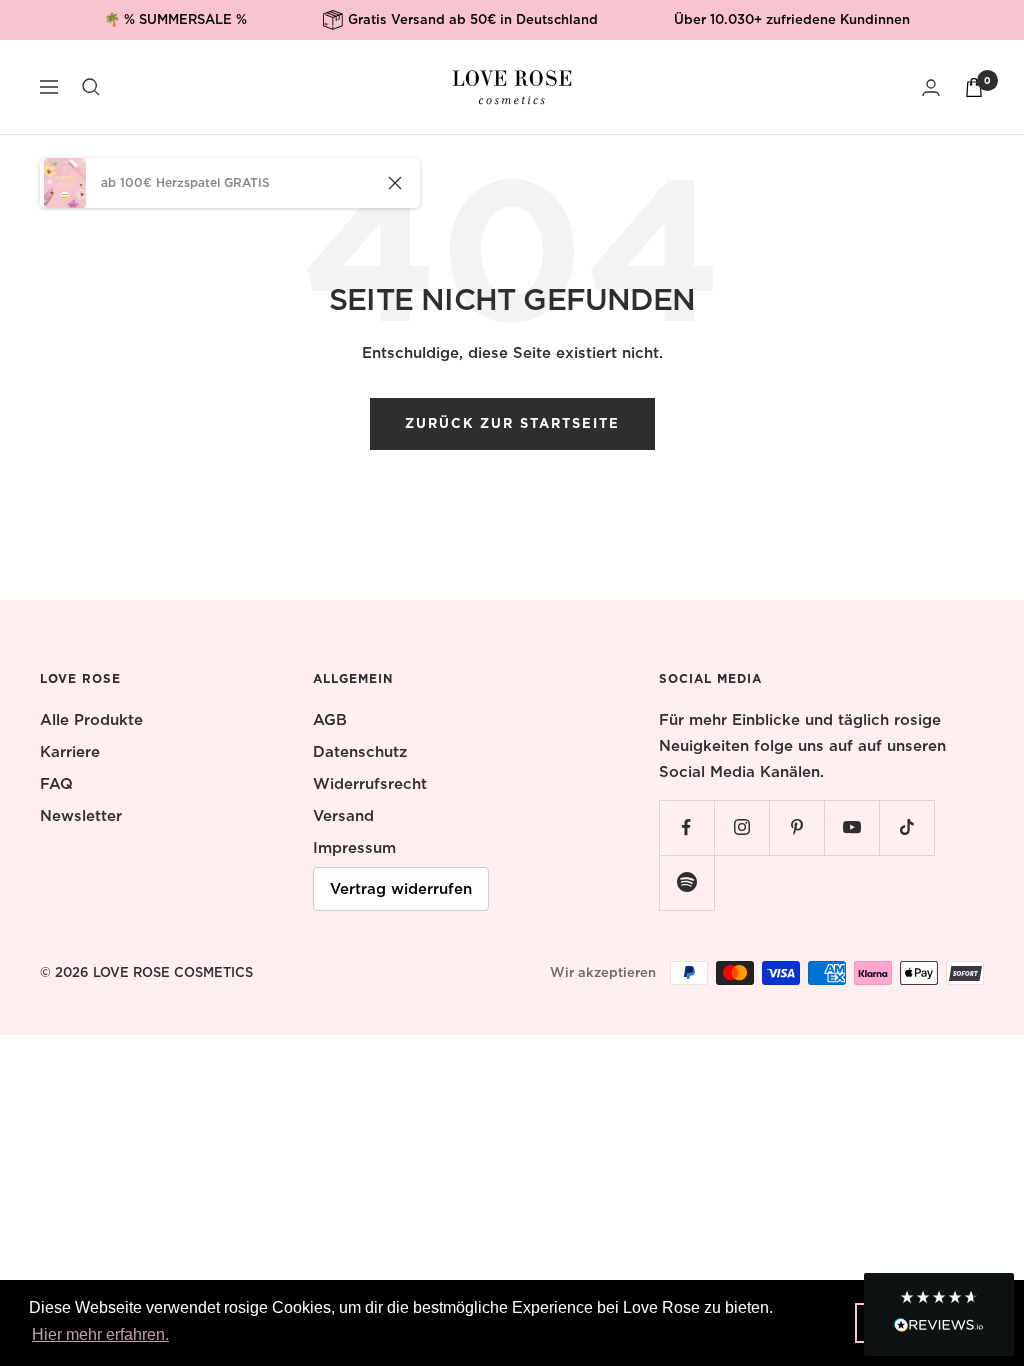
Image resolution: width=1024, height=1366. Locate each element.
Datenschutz (360, 752)
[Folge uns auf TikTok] (906, 827)
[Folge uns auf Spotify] (686, 882)
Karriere (70, 752)
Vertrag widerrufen (401, 889)
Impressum (354, 848)
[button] (939, 1314)
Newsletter (81, 816)
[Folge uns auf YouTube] (851, 827)
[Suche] (91, 87)
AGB (330, 720)
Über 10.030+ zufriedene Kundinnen (792, 19)
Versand (343, 816)
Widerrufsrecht (370, 784)
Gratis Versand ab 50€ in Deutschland (473, 19)
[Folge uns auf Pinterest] (796, 827)
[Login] (931, 87)
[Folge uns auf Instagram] (741, 827)
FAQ (56, 784)
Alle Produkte (91, 720)
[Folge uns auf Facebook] (686, 827)
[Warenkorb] (974, 87)
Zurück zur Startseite (512, 423)
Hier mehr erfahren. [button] (100, 1334)
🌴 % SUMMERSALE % (175, 19)
